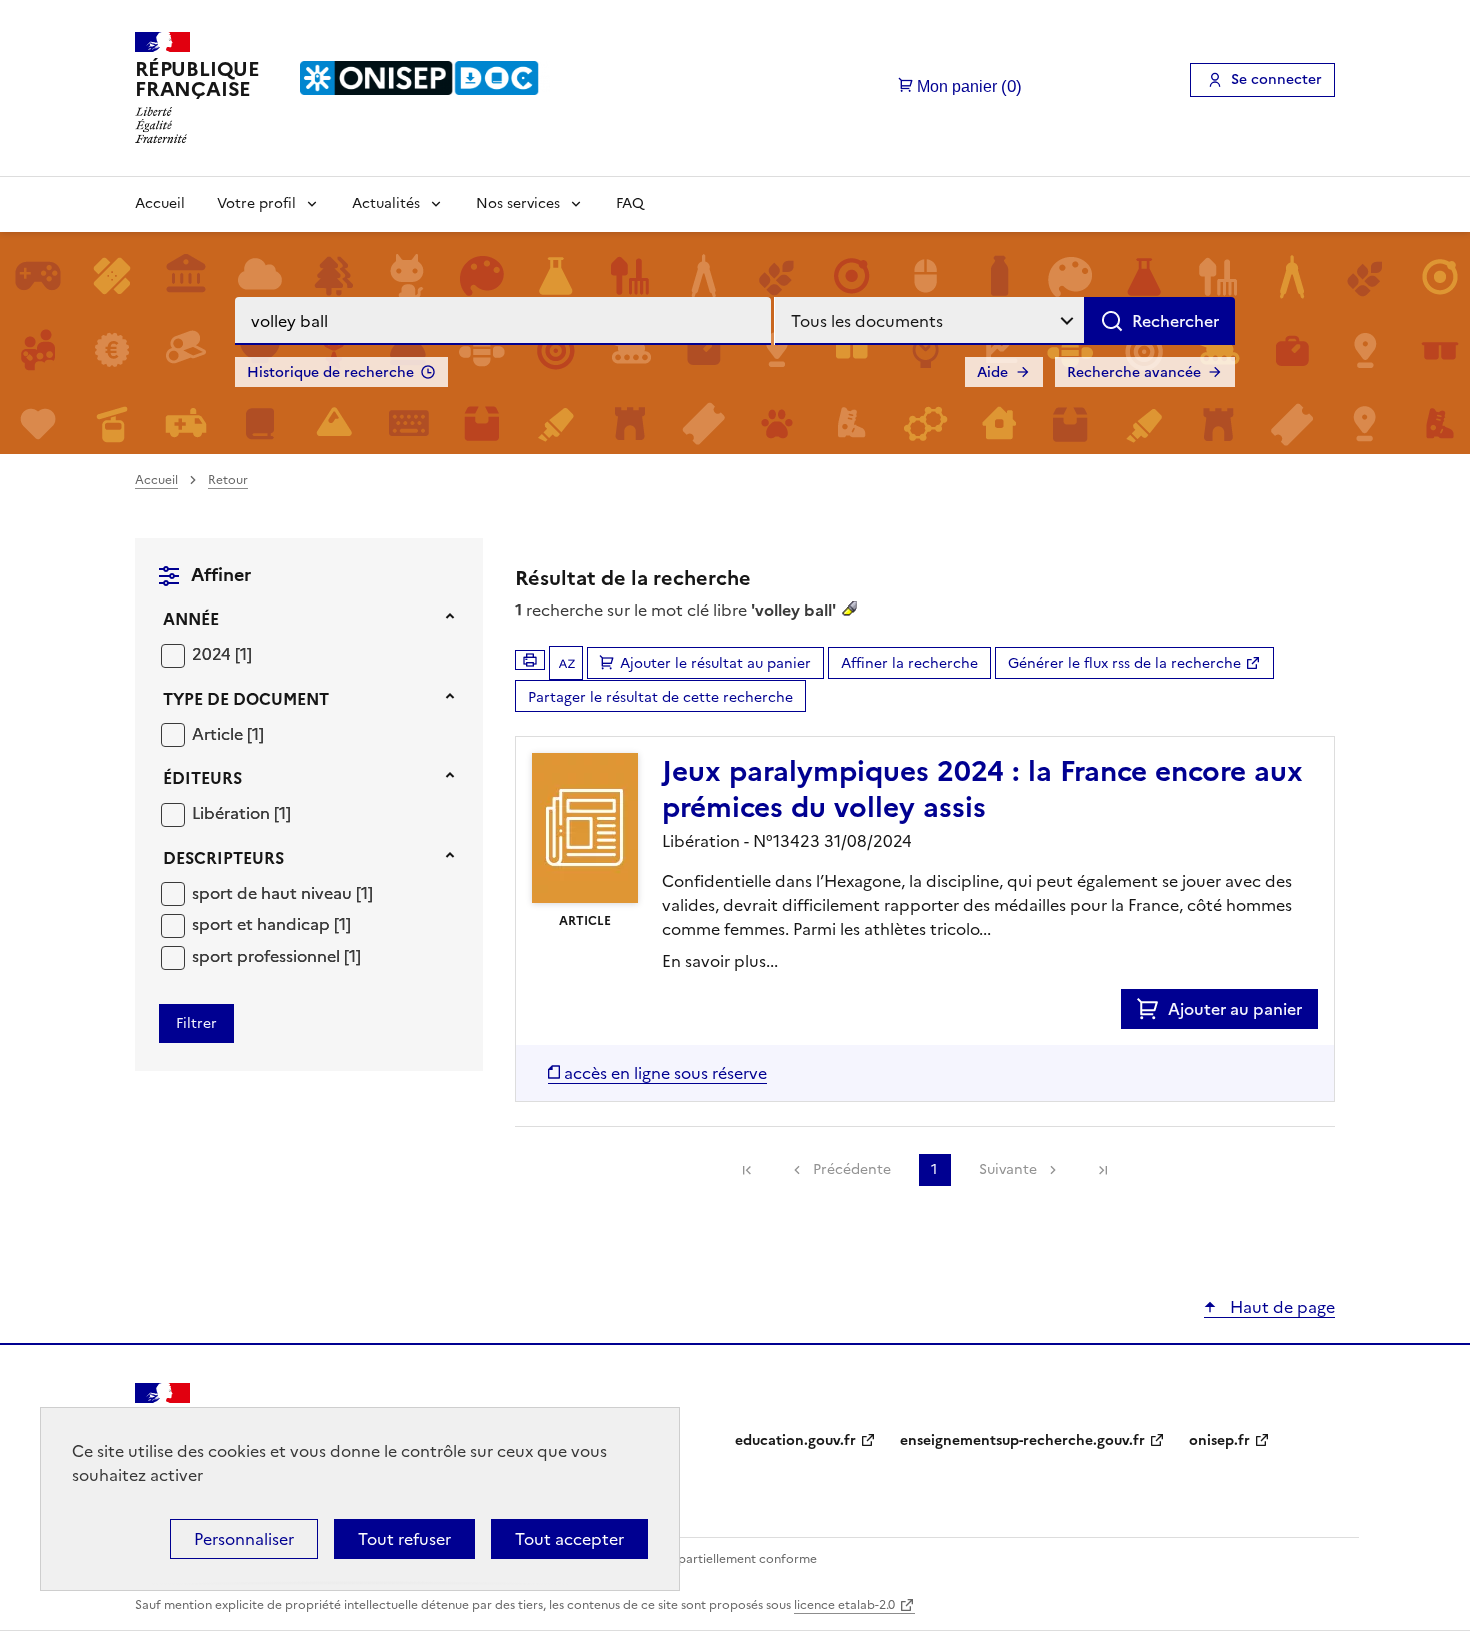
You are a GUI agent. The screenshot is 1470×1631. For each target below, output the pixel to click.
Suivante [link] (1008, 1169)
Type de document (246, 699)
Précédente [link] (852, 1169)
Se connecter (1276, 79)
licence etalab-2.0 (844, 1605)
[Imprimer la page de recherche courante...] (530, 660)
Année (191, 619)
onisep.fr (1219, 1440)
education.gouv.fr (795, 1440)
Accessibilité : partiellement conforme (707, 1559)
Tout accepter (569, 1539)
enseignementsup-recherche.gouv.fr (1022, 1440)
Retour (228, 480)
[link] (747, 1170)
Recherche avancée (1134, 372)
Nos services (518, 203)
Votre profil (256, 203)
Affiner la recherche (909, 663)
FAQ (630, 203)
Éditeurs (202, 778)
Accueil (160, 203)
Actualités (386, 203)
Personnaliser (244, 1539)
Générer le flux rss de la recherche (1124, 663)
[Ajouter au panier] (1152, 1009)
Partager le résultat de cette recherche (660, 697)
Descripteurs (223, 858)
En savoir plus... (720, 961)
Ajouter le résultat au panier (715, 663)
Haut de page (1280, 1307)
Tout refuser (404, 1539)
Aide (992, 372)
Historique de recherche (330, 372)
